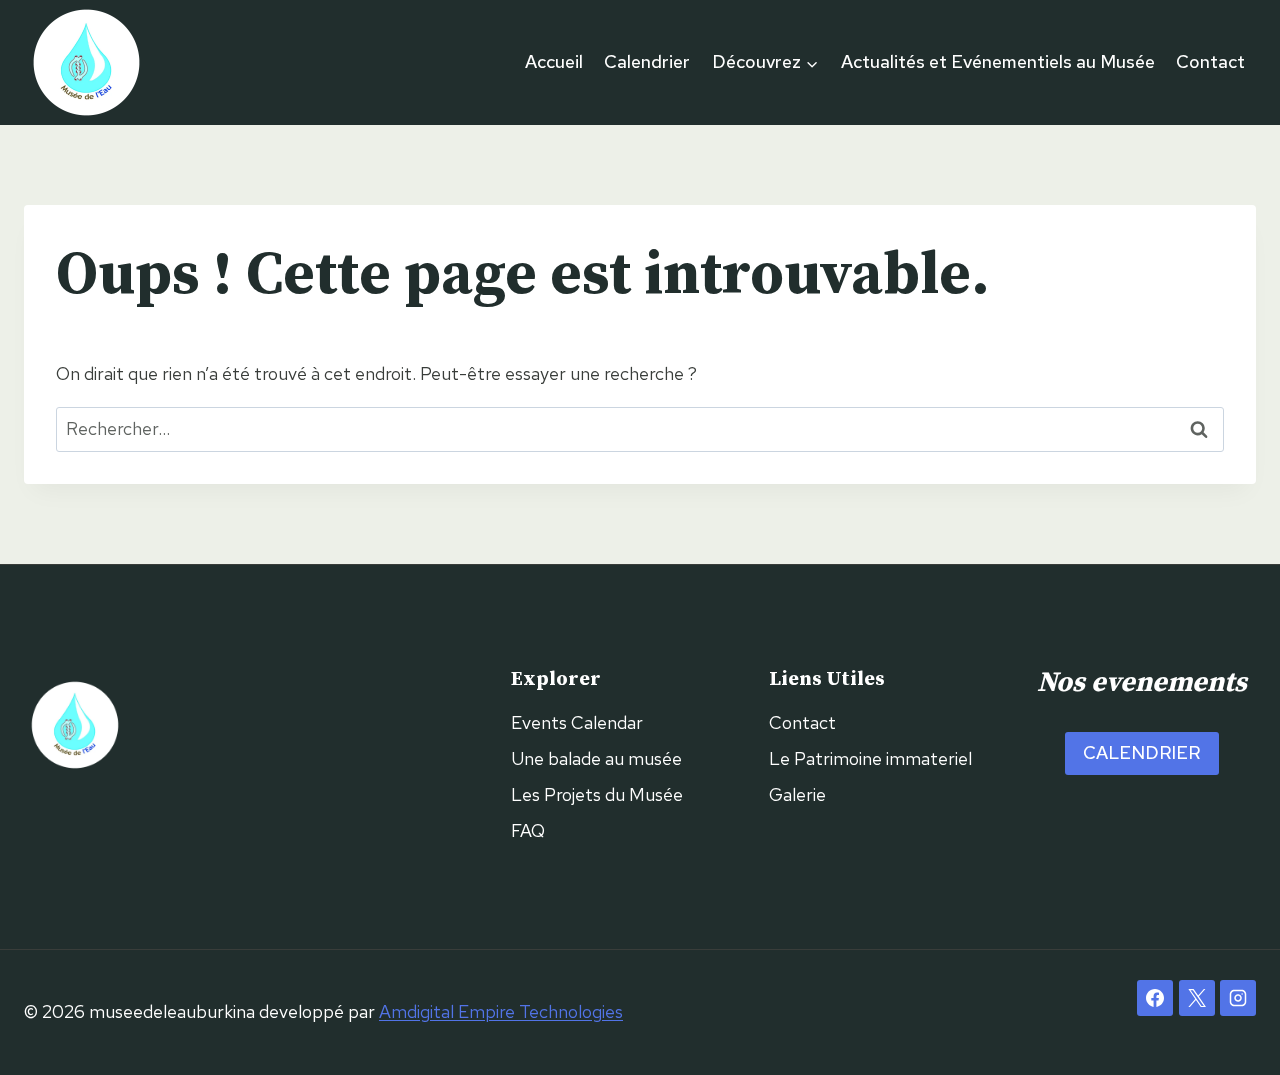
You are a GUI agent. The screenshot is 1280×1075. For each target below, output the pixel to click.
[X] (1197, 998)
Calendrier (647, 61)
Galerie (797, 794)
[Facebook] (1155, 998)
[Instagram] (1238, 998)
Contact (1210, 61)
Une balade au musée (596, 758)
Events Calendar (577, 722)
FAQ (528, 830)
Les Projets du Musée (597, 794)
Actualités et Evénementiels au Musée (998, 61)
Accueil (554, 61)
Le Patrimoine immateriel (870, 758)
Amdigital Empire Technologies (501, 1011)
